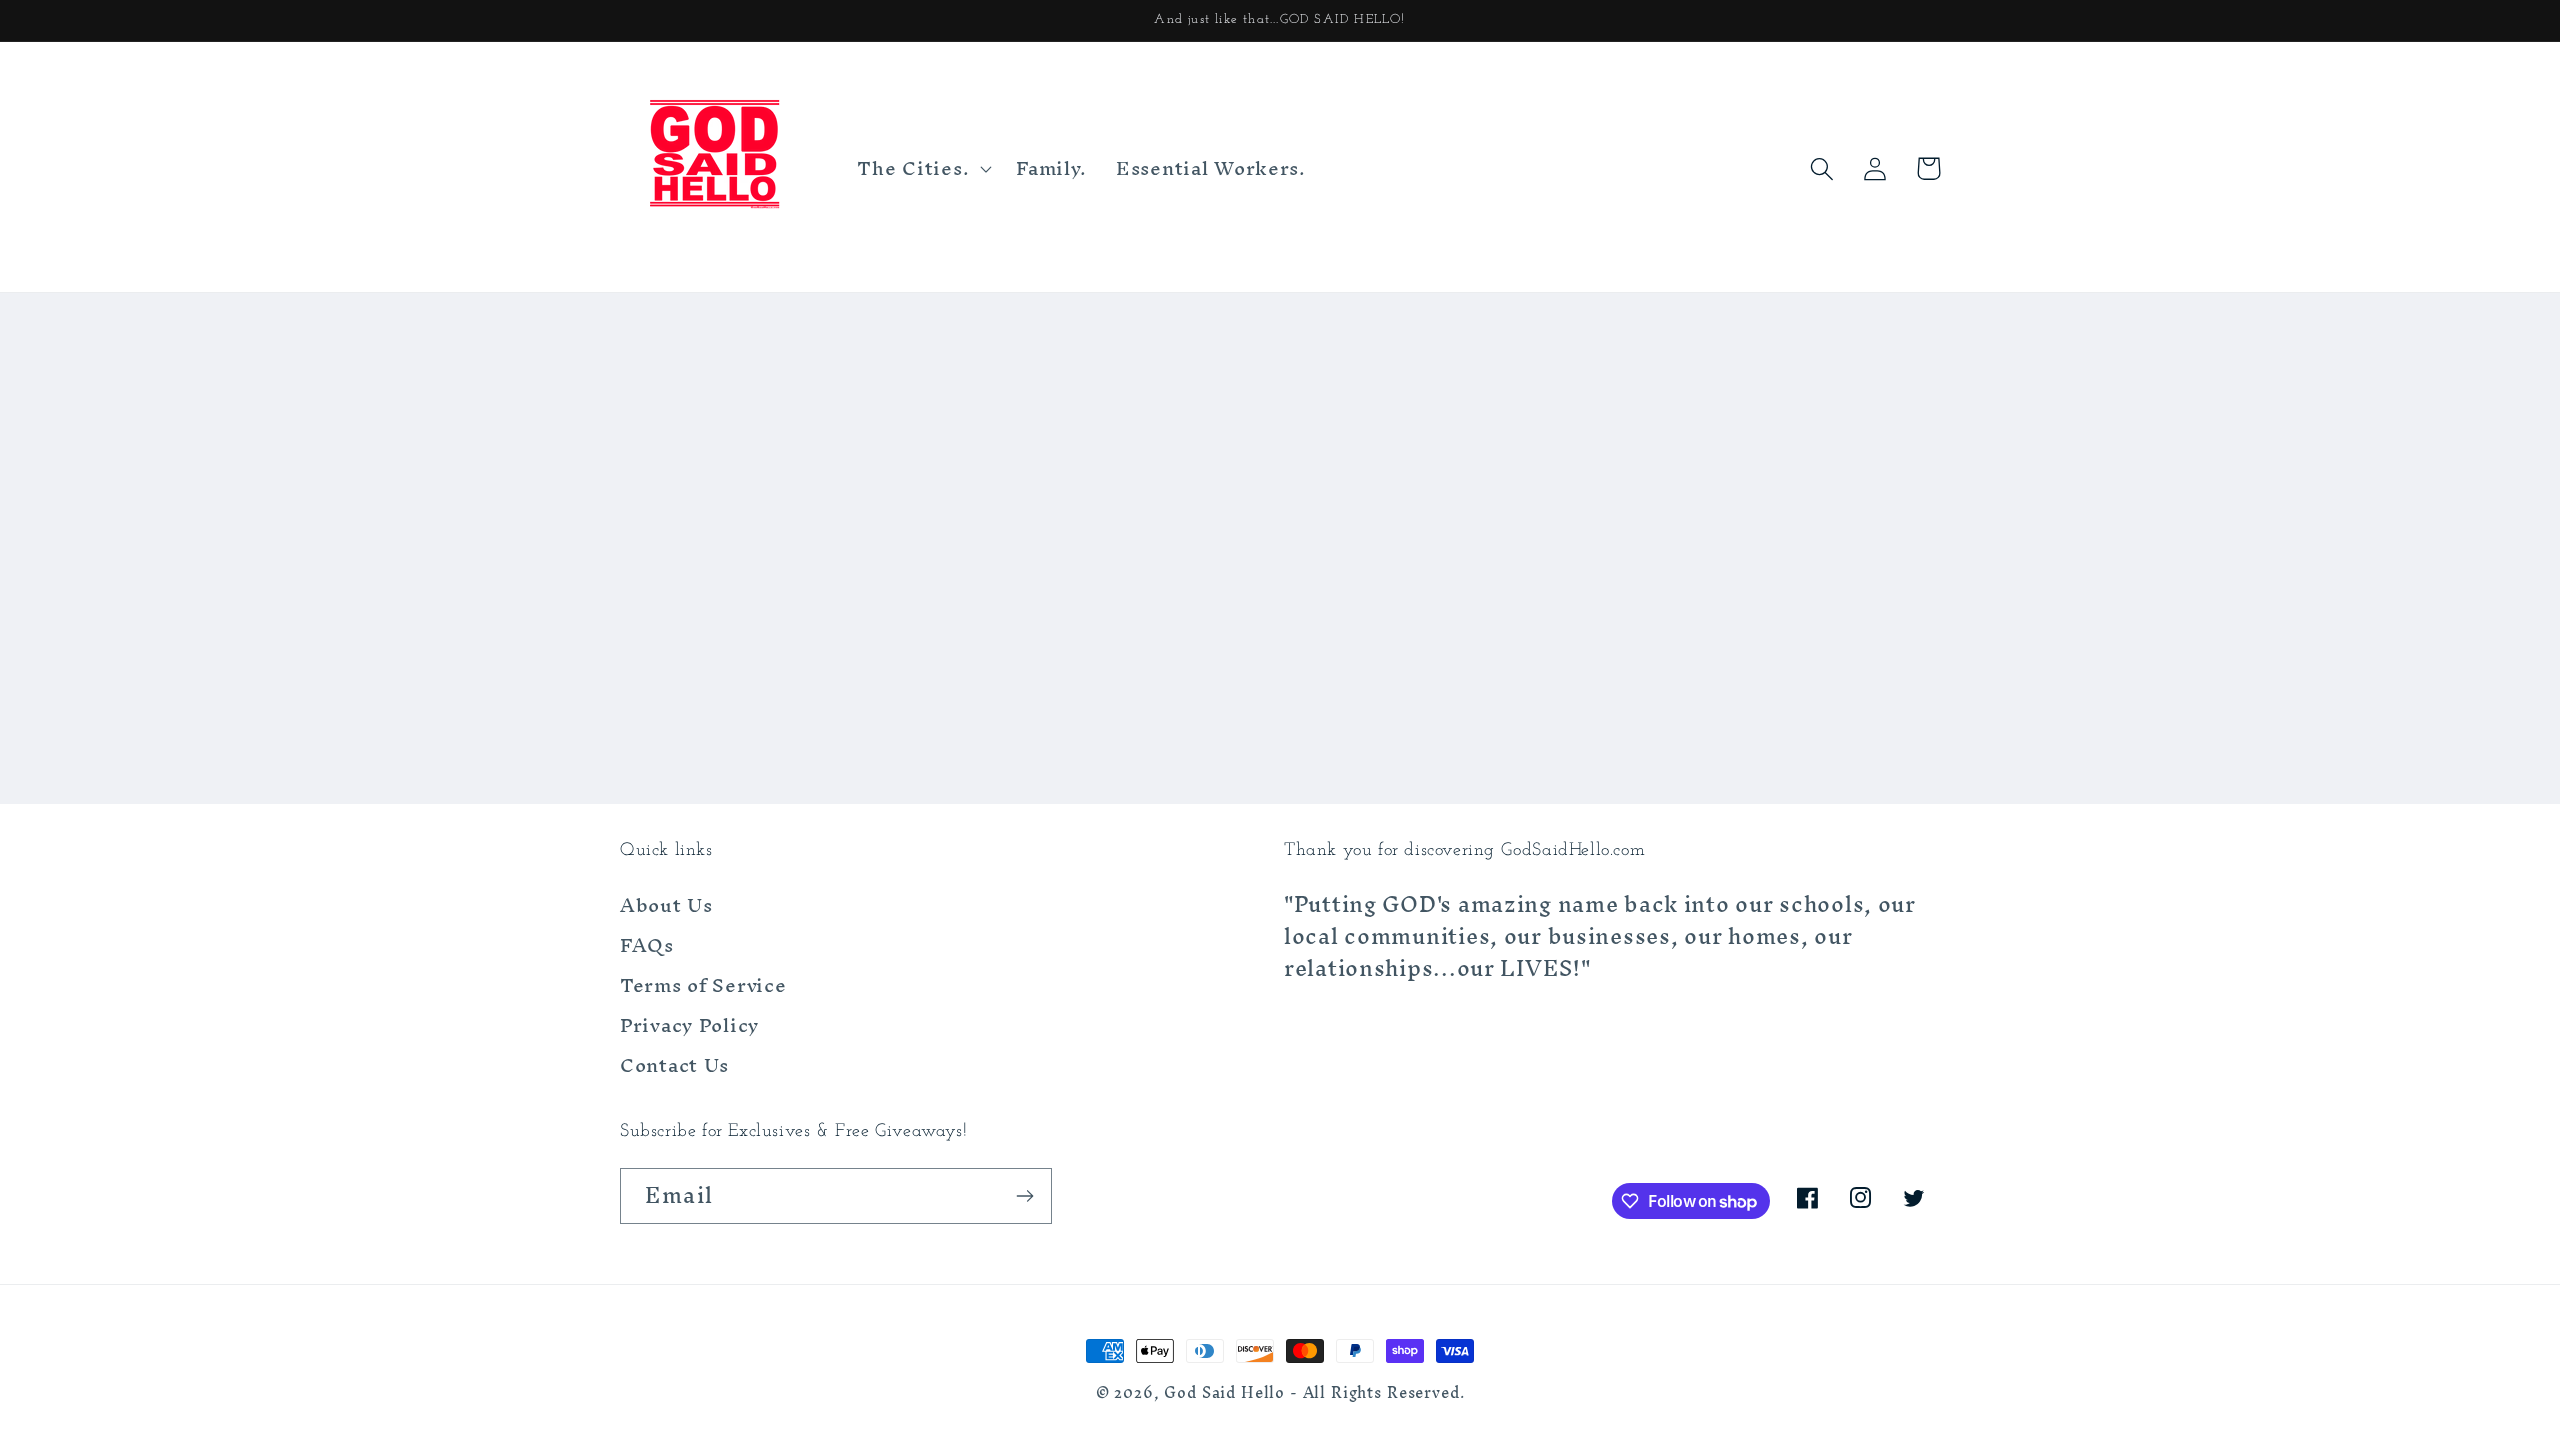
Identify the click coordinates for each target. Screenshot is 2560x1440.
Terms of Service (703, 985)
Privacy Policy (689, 1025)
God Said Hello (1224, 1393)
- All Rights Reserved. (1377, 1393)
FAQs (647, 945)
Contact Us (674, 1065)
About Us (666, 908)
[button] (922, 169)
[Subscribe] (1024, 1196)
